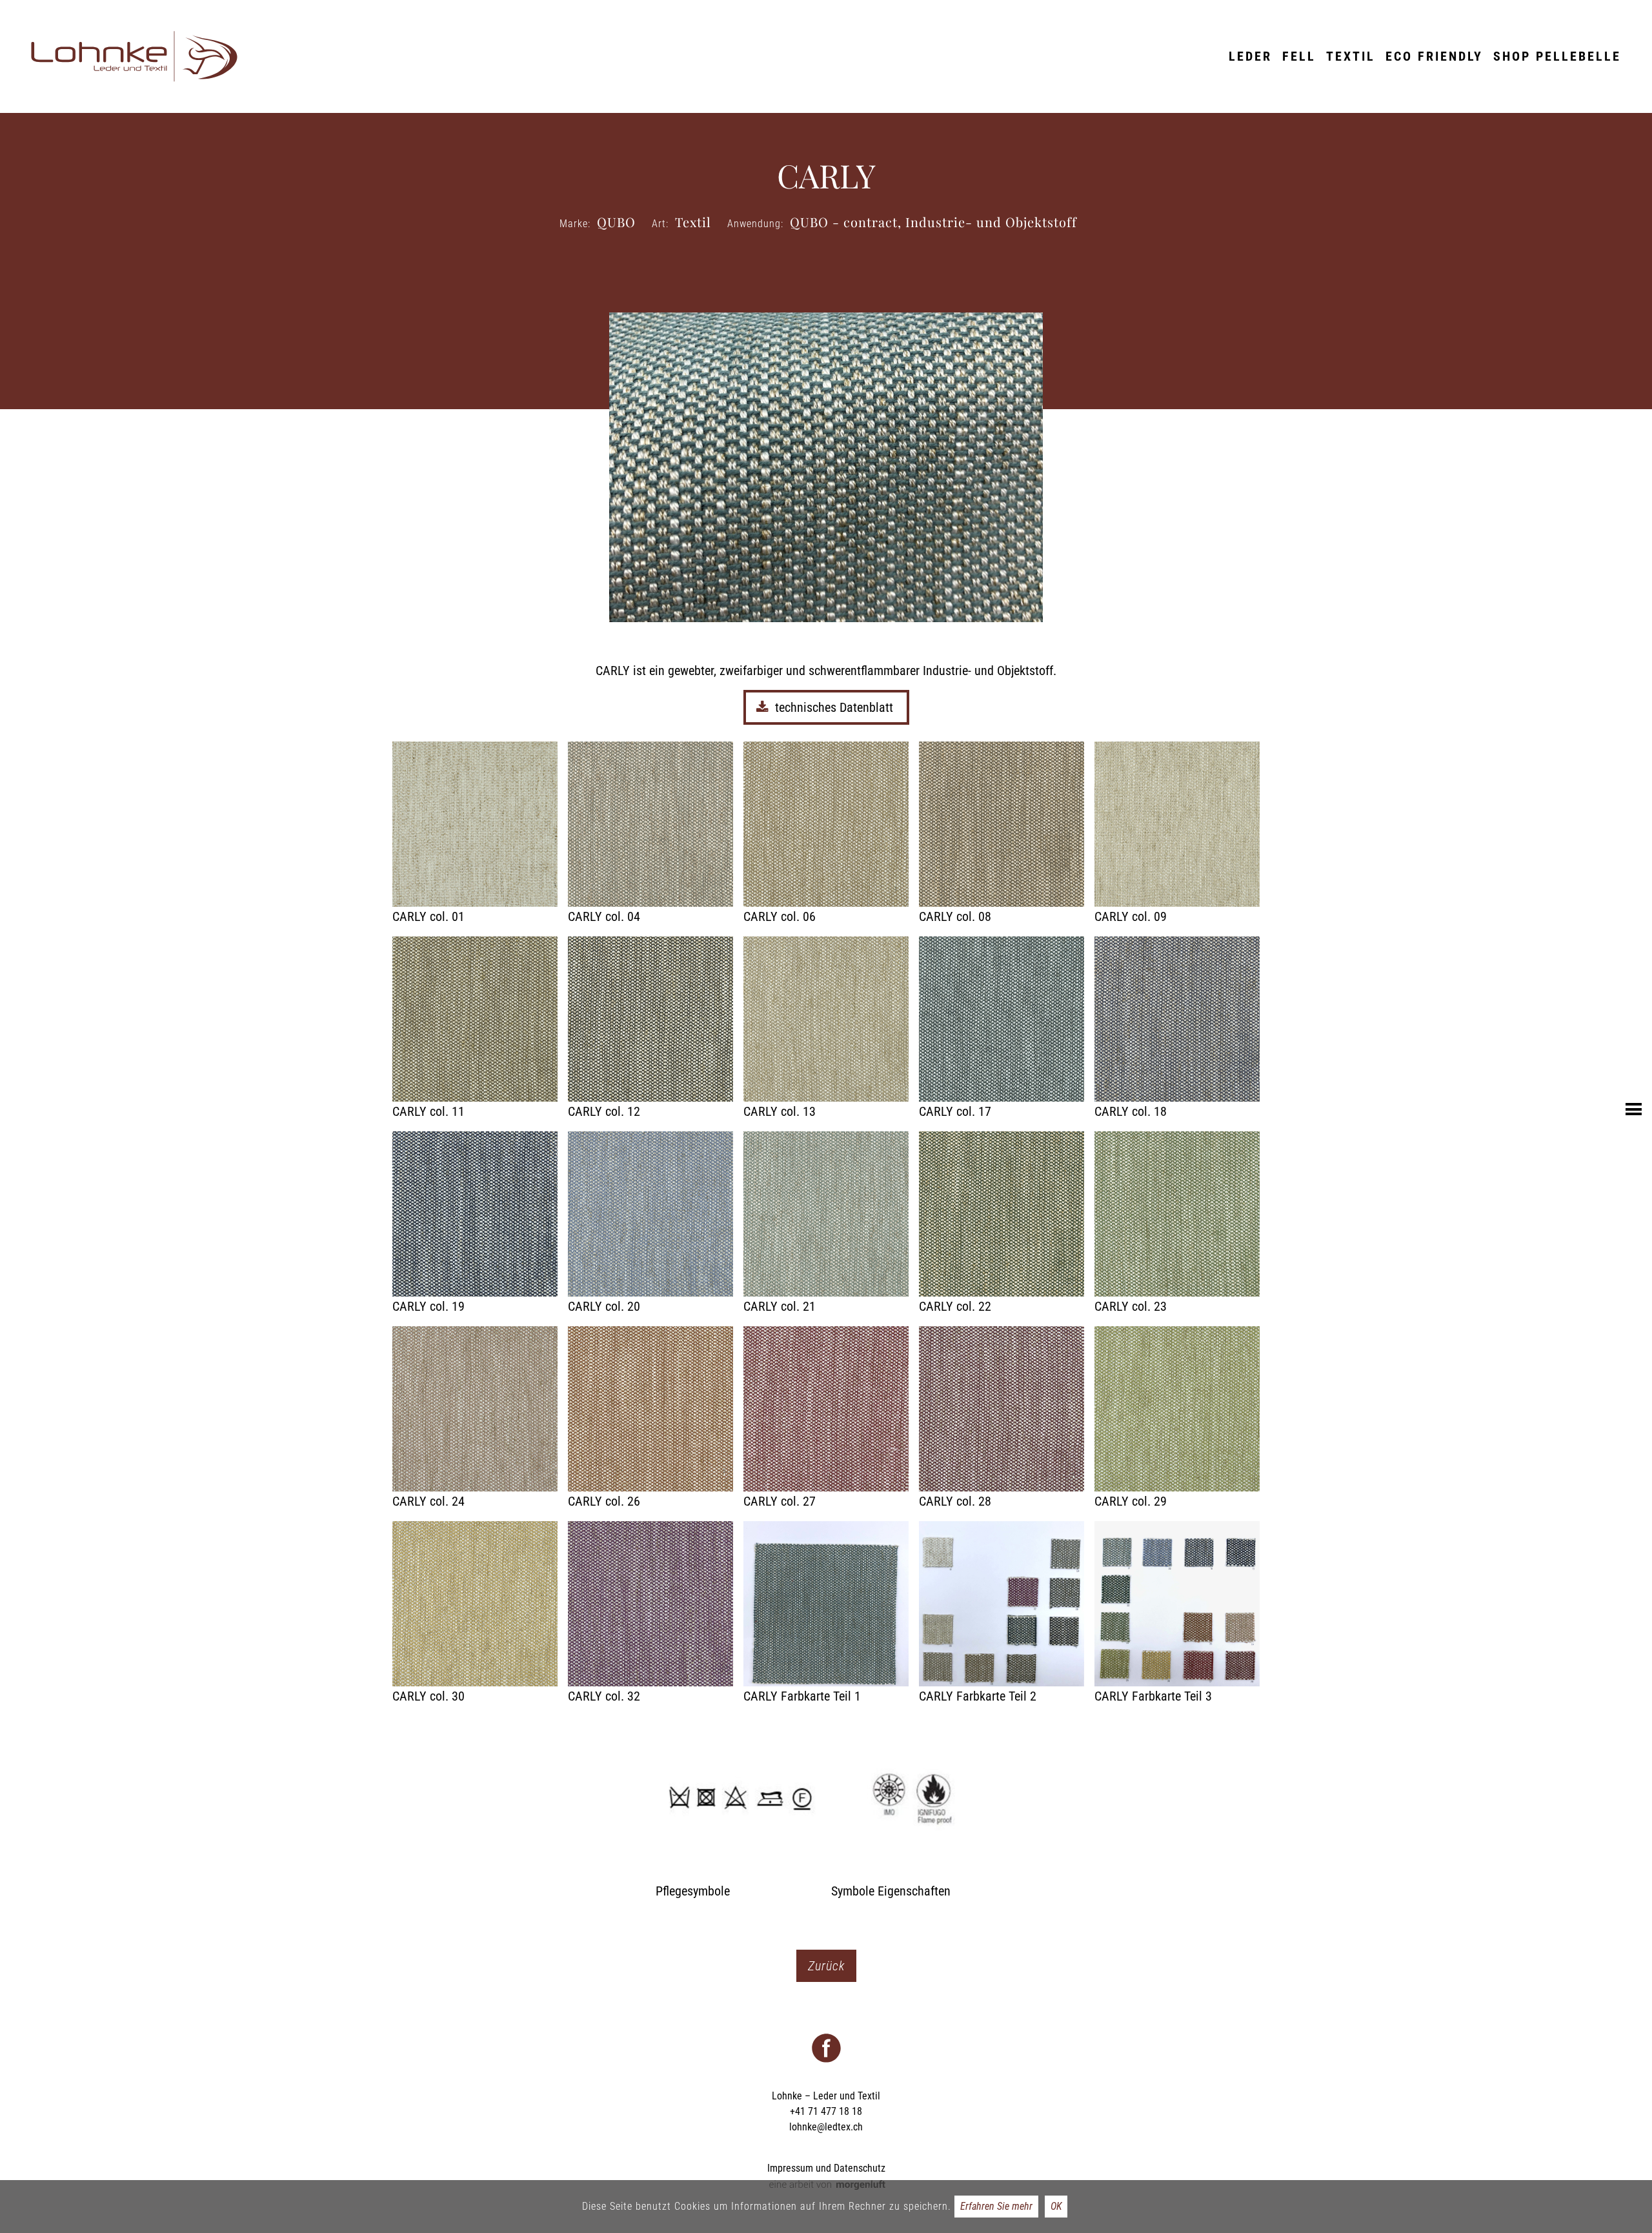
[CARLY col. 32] (650, 1613)
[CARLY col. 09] (1177, 834)
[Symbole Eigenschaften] (914, 1808)
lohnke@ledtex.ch (826, 2127)
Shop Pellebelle (1557, 56)
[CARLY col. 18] (1177, 1029)
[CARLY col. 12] (650, 1029)
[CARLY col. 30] (475, 1613)
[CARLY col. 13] (826, 1029)
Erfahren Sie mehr (996, 2206)
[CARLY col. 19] (475, 1224)
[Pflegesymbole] (738, 1808)
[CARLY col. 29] (1177, 1419)
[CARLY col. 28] (1002, 1419)
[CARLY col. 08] (1002, 834)
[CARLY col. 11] (475, 1029)
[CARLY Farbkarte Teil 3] (1177, 1613)
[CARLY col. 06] (826, 834)
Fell (1299, 56)
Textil (1351, 56)
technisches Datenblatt (836, 707)
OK (1056, 2206)
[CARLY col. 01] (475, 834)
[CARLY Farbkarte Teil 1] (826, 1613)
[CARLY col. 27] (826, 1419)
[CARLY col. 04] (650, 834)
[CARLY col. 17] (1002, 1029)
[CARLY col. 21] (826, 1224)
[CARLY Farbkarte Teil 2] (1002, 1613)
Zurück (826, 1966)
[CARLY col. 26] (650, 1419)
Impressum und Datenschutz (826, 2168)
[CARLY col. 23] (1177, 1224)
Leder (1250, 56)
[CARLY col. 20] (650, 1224)
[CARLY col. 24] (475, 1419)
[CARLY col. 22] (1002, 1224)
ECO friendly (1434, 56)
